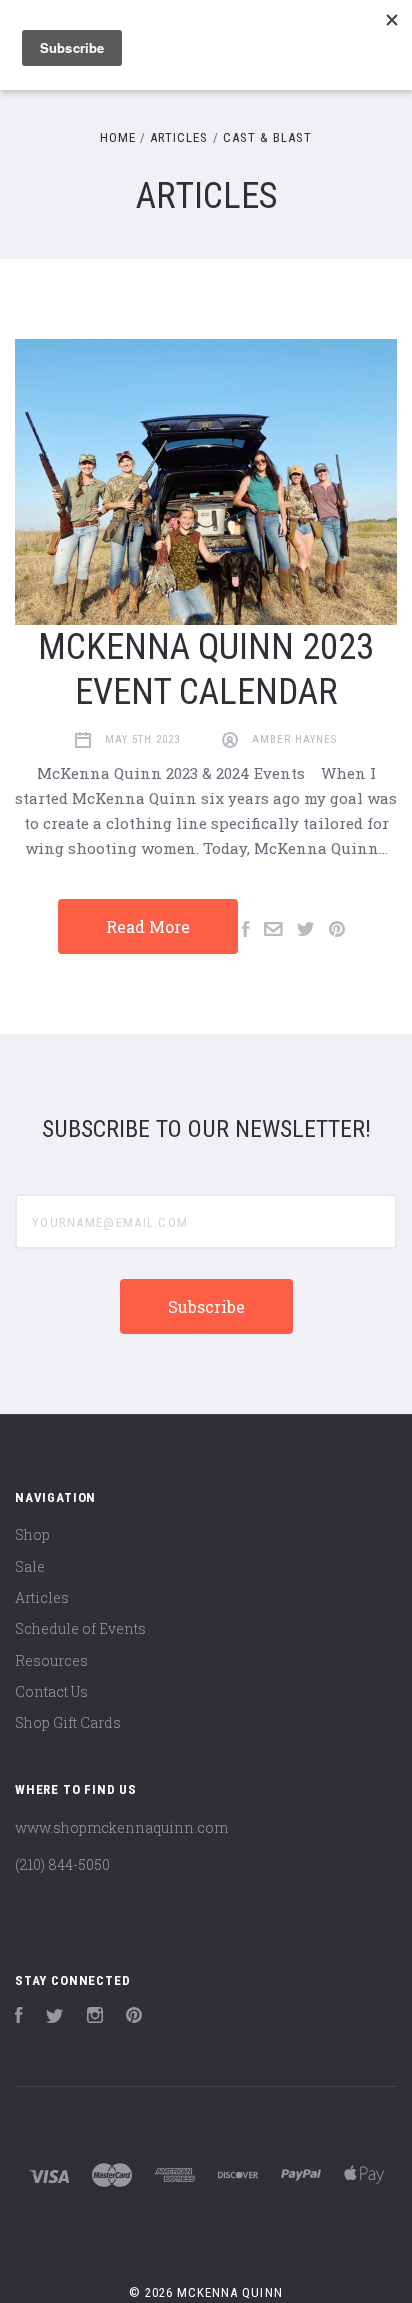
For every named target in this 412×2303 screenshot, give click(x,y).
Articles (42, 1597)
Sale (30, 1566)
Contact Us (51, 1691)
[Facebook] (19, 2017)
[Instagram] (95, 2017)
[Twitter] (55, 2017)
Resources (51, 1660)
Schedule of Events (80, 1628)
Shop (32, 1534)
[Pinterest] (134, 2017)
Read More (148, 926)
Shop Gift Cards (68, 1722)
